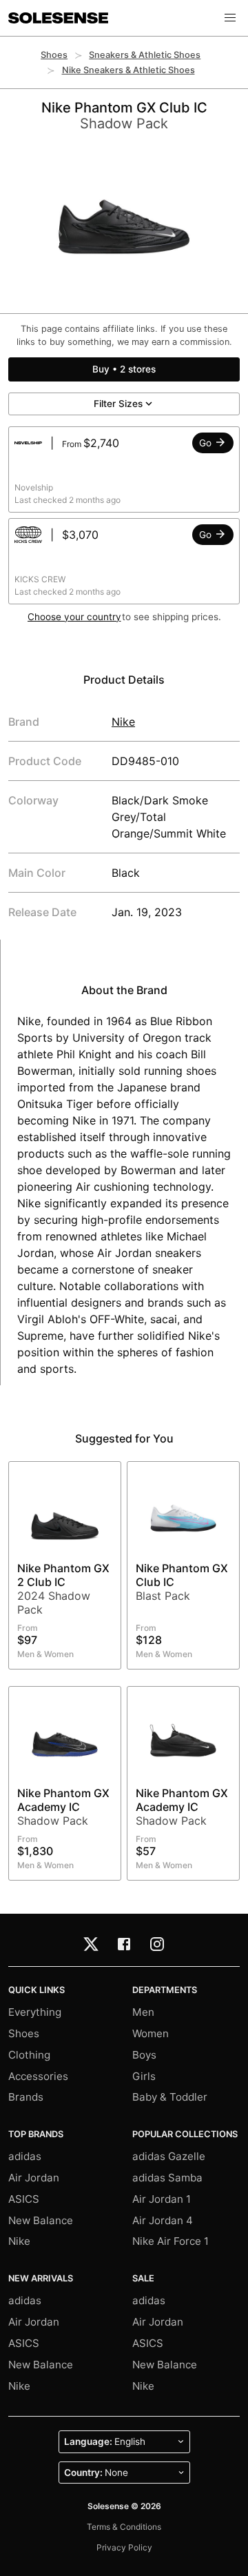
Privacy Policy (124, 2547)
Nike (123, 722)
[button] (230, 18)
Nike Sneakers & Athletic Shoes (128, 70)
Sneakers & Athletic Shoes (145, 55)
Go (207, 443)
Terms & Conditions (124, 2527)
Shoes (54, 55)
